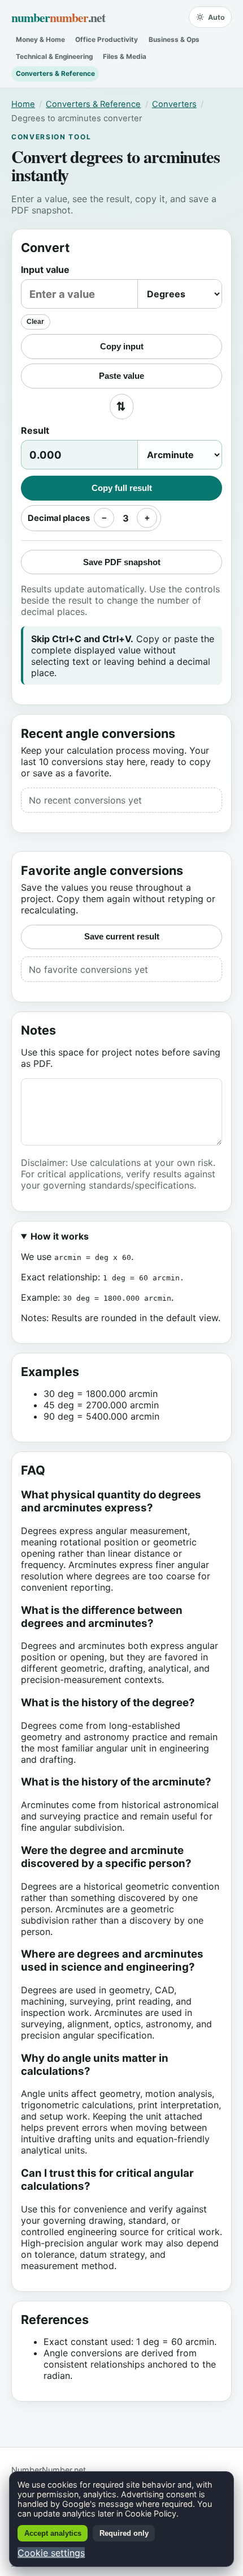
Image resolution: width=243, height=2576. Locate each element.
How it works (60, 1236)
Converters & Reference (55, 74)
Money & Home (40, 40)
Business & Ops (174, 40)
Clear (35, 322)
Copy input (122, 346)
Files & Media (125, 57)
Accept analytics (53, 2533)
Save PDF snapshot (122, 562)
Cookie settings (51, 2553)
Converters (174, 104)
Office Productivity (107, 40)
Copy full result (122, 488)
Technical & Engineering (54, 57)
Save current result (122, 936)
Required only (124, 2533)
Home (23, 104)
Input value (45, 270)
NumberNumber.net (49, 2470)
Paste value (121, 376)
